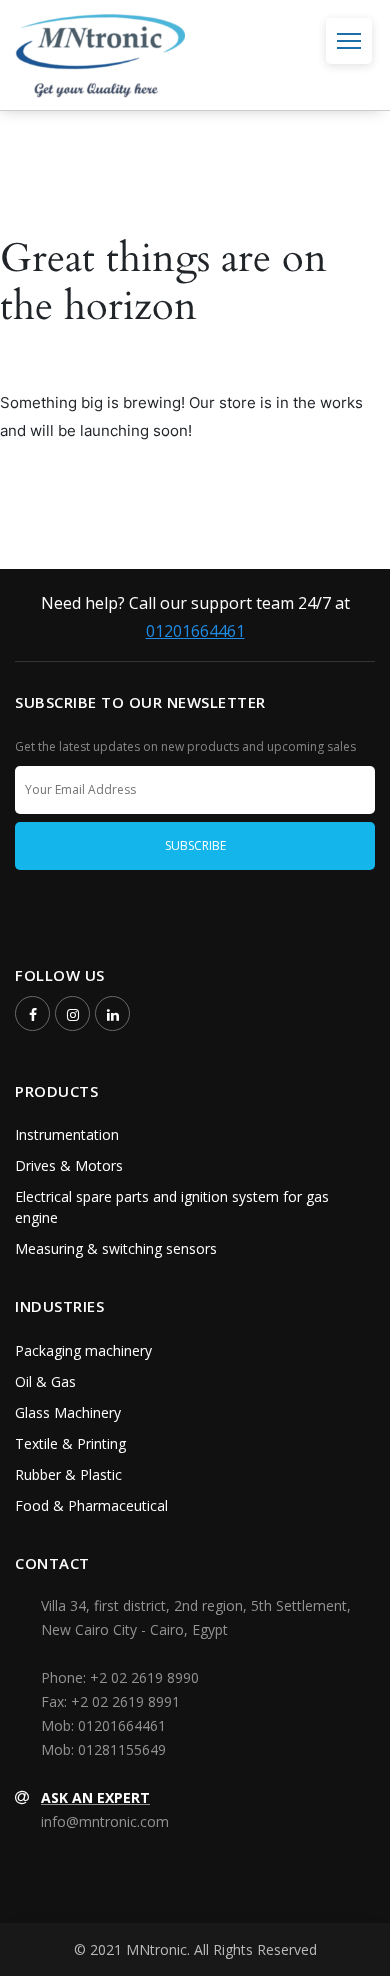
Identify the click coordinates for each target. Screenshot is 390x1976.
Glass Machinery (68, 1412)
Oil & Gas (45, 1381)
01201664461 (195, 631)
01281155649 (122, 1749)
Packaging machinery (83, 1350)
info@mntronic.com (105, 1821)
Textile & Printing (70, 1443)
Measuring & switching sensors (116, 1248)
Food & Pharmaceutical (91, 1505)
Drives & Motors (69, 1165)
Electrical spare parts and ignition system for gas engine (172, 1207)
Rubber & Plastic (68, 1474)
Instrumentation (67, 1134)
